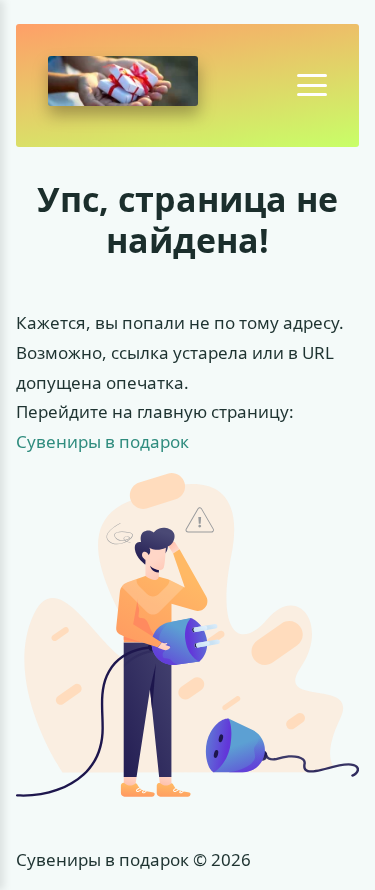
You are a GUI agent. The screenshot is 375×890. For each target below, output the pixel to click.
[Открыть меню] (312, 85)
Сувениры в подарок (102, 441)
